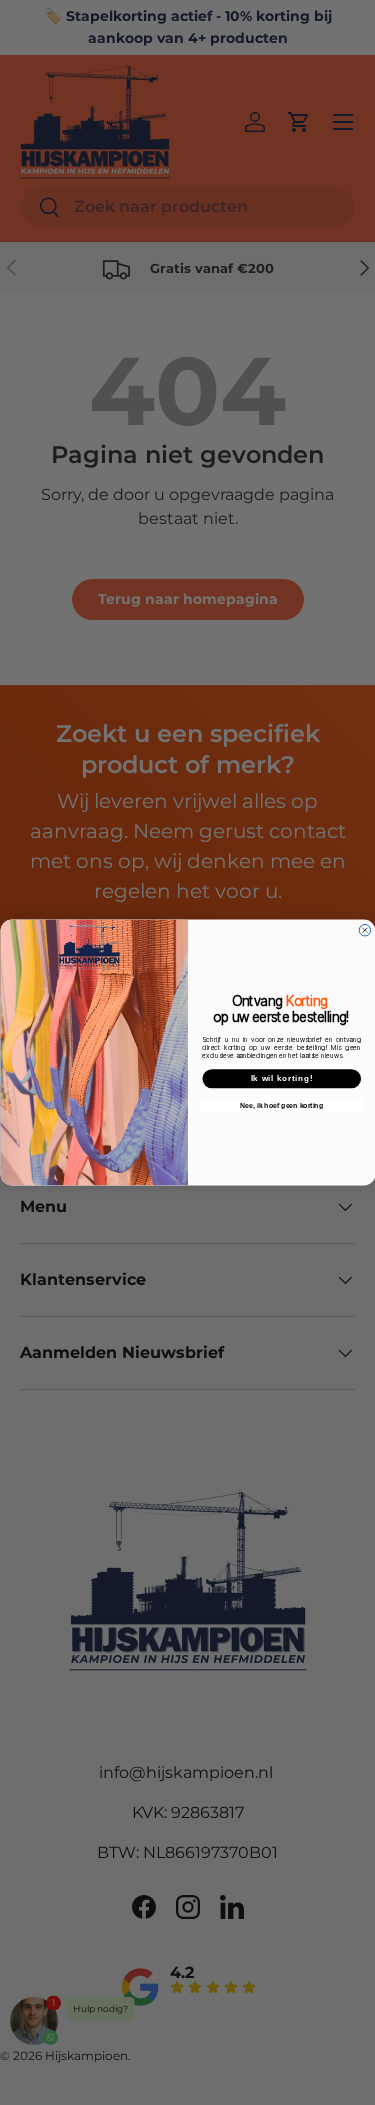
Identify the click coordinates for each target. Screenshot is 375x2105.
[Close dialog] (365, 930)
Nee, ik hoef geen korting (281, 1105)
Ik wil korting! (281, 1078)
